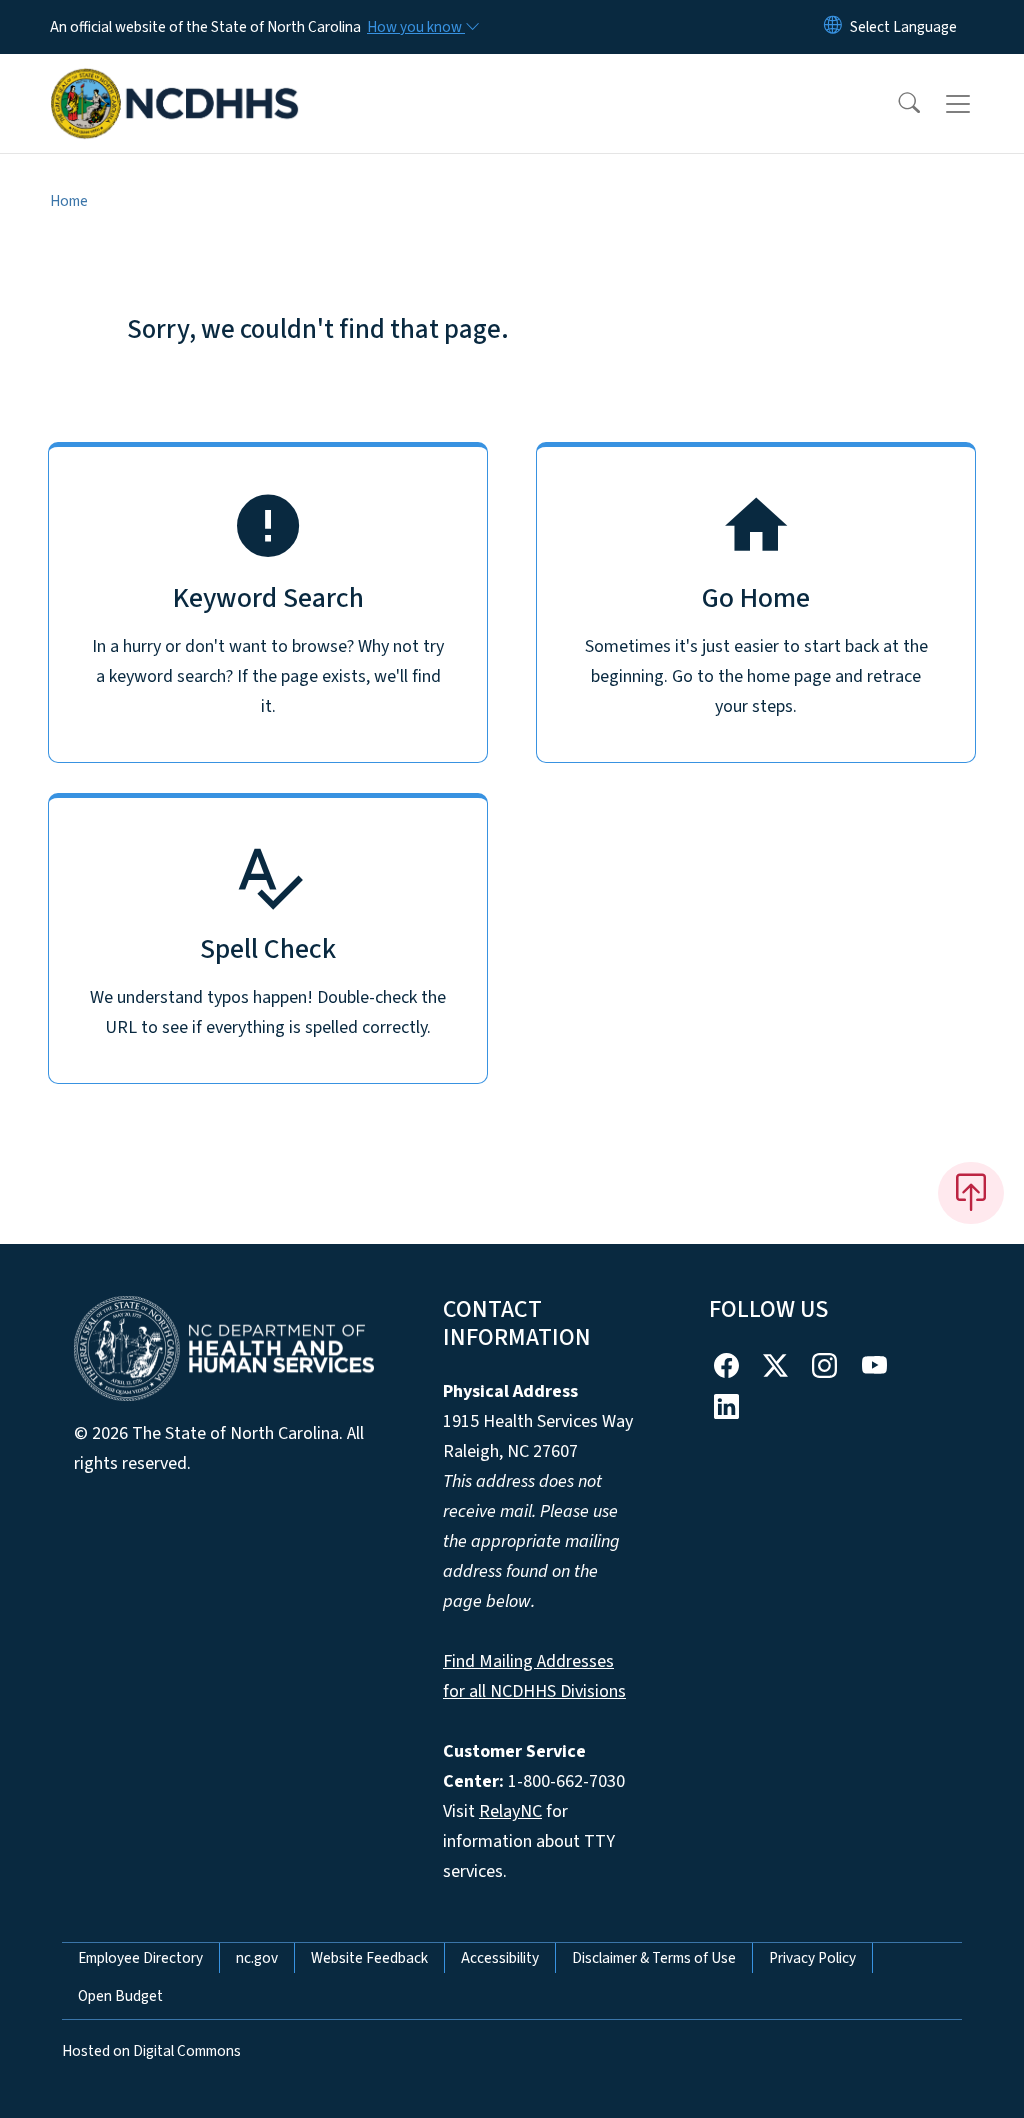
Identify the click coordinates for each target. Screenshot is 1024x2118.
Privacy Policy (812, 1958)
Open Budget (120, 1996)
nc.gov (257, 1958)
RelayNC (510, 1811)
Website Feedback (369, 1958)
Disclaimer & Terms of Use (654, 1958)
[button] (896, 104)
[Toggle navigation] (977, 104)
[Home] (175, 81)
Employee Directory (140, 1958)
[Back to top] (971, 1193)
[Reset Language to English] (833, 27)
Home (69, 201)
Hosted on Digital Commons (151, 2051)
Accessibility (500, 1958)
